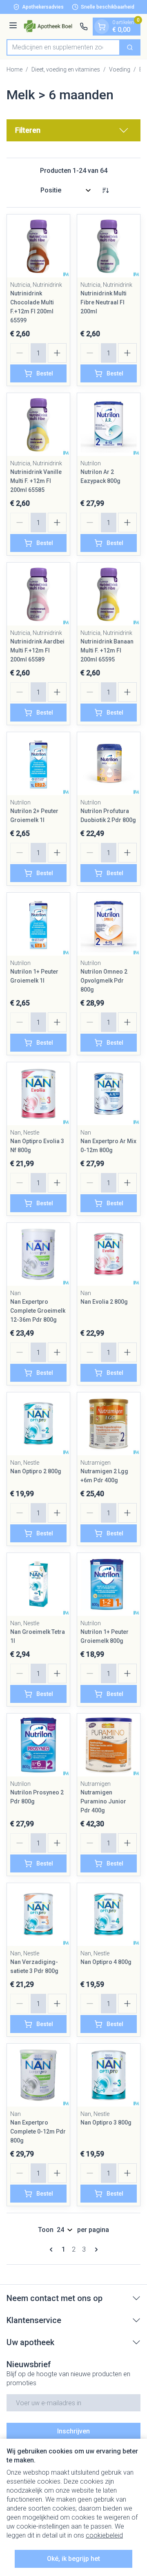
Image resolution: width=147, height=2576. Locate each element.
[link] (53, 2250)
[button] (73, 130)
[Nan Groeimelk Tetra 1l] (38, 1584)
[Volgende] (95, 2250)
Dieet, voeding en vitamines (66, 69)
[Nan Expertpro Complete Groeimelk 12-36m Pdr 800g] (38, 1254)
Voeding (120, 69)
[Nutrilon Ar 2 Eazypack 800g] (109, 424)
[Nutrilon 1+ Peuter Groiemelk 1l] (38, 924)
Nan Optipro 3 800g (106, 2122)
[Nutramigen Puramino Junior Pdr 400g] (109, 1745)
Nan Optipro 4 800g (106, 1962)
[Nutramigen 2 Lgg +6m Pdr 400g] (109, 1424)
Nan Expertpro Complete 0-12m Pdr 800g (38, 2131)
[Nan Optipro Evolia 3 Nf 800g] (38, 1094)
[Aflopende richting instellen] (105, 190)
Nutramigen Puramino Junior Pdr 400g (103, 1801)
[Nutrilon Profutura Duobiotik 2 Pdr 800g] (109, 764)
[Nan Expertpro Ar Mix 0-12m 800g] (109, 1094)
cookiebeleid (104, 2535)
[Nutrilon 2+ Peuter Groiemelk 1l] (38, 764)
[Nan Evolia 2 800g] (109, 1254)
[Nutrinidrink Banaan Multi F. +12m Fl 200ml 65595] (109, 594)
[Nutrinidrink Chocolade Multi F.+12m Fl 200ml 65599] (38, 246)
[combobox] (63, 47)
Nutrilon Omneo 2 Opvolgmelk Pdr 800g (104, 981)
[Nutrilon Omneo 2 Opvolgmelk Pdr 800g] (109, 924)
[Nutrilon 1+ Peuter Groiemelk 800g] (109, 1584)
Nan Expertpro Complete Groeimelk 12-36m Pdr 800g (38, 1311)
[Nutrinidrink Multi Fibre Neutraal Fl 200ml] (109, 246)
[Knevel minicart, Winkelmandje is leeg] (102, 27)
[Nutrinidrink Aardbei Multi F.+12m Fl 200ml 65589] (38, 594)
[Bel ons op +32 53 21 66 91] (84, 27)
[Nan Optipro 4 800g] (109, 1915)
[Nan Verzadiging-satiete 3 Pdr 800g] (38, 1915)
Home (14, 69)
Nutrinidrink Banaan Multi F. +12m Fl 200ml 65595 (107, 650)
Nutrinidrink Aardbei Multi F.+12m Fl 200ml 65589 (37, 650)
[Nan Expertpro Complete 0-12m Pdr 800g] (38, 2075)
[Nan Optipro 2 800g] (38, 1424)
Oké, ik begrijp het (73, 2559)
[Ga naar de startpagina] (50, 26)
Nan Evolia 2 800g (104, 1302)
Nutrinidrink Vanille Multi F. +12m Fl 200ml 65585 (36, 481)
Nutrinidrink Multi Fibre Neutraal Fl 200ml (104, 302)
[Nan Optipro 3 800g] (109, 2075)
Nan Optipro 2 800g (36, 1471)
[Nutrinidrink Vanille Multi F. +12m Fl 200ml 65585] (38, 424)
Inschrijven (73, 2431)
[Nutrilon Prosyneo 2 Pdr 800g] (38, 1745)
